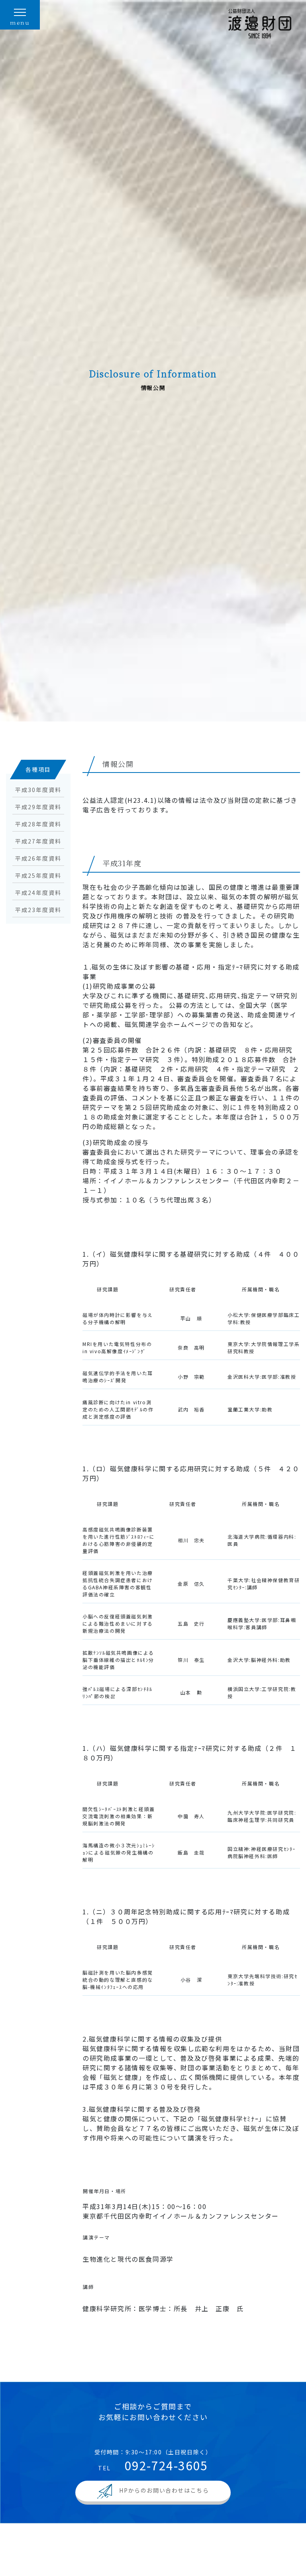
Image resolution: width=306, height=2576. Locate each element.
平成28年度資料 (38, 824)
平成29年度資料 (38, 807)
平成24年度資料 (38, 893)
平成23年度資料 (38, 910)
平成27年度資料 (38, 841)
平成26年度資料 (38, 858)
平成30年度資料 (38, 790)
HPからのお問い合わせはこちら (164, 2490)
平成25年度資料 (38, 875)
